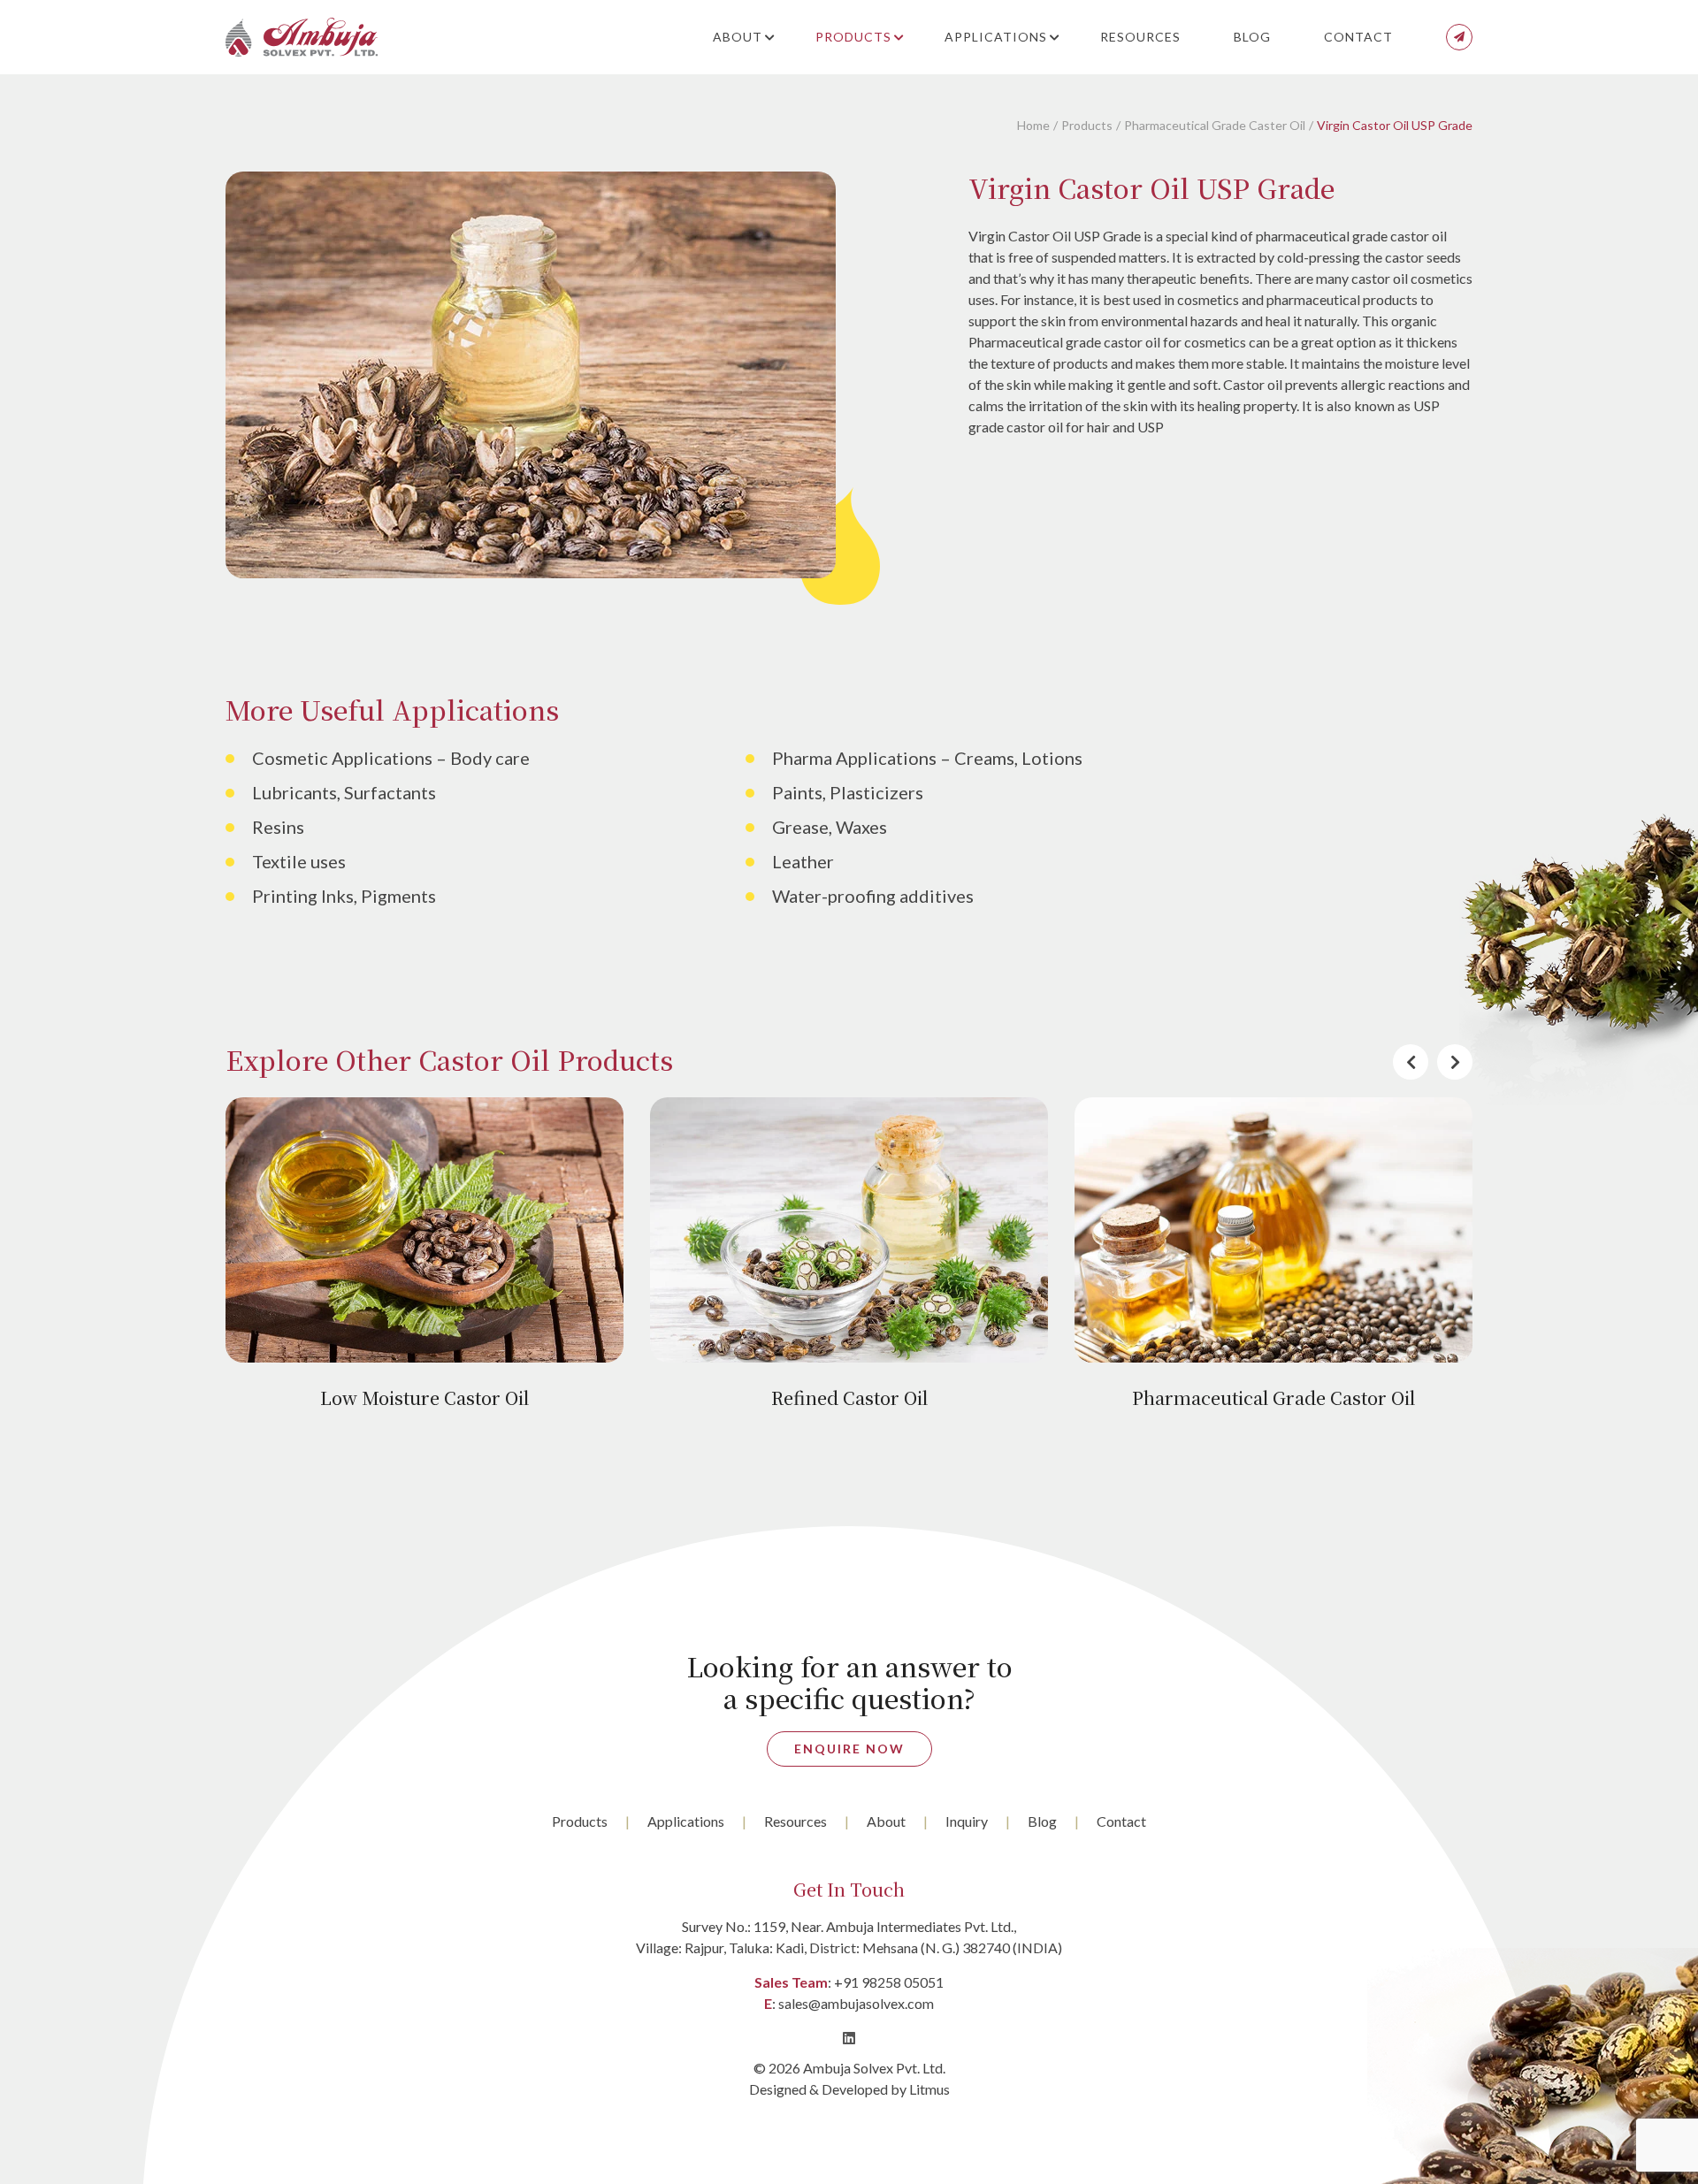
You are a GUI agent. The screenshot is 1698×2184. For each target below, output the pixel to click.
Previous (1411, 1062)
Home (1033, 125)
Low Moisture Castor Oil (424, 1397)
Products (853, 37)
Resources (1140, 37)
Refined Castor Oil (849, 1397)
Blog (1252, 37)
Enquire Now (849, 1749)
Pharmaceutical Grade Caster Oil (1215, 125)
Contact (1358, 37)
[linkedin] (849, 2038)
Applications (996, 37)
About (738, 37)
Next (1455, 1062)
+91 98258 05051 (889, 1982)
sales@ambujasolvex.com (856, 2003)
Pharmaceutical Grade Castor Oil (1273, 1397)
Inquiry (967, 1821)
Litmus (929, 2089)
